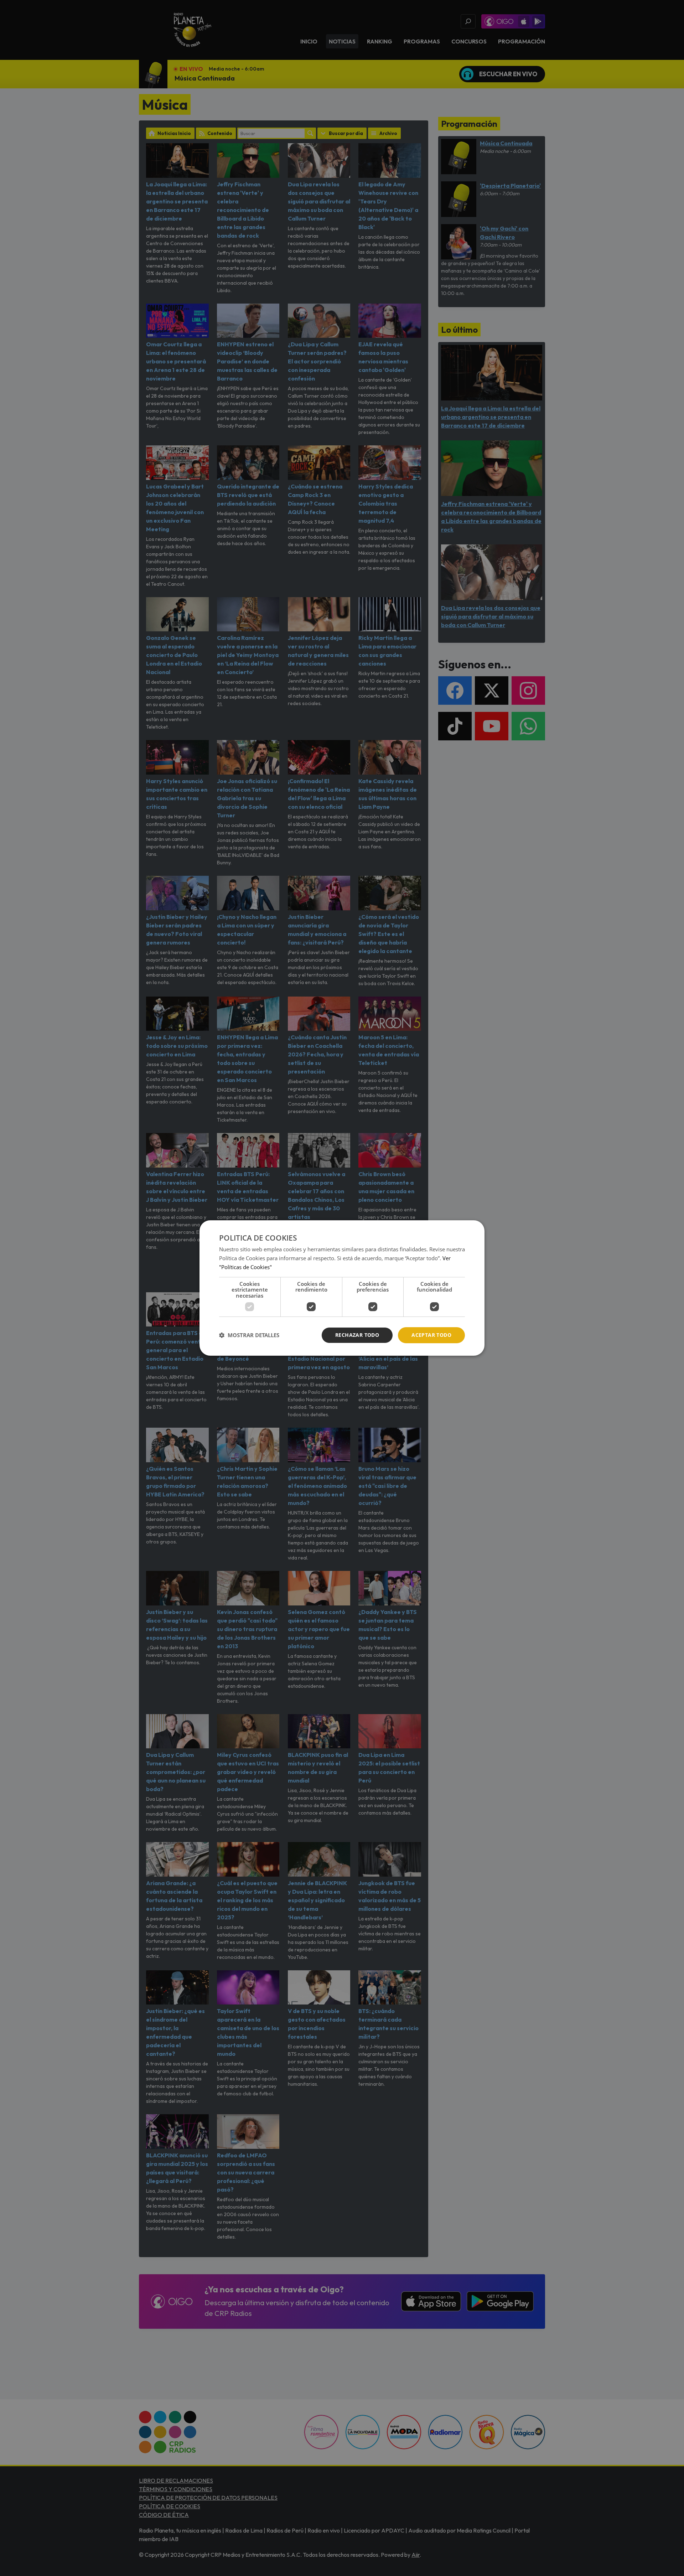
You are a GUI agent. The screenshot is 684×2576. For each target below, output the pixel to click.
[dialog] (342, 1288)
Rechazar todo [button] (357, 1335)
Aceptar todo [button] (431, 1335)
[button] (249, 1335)
